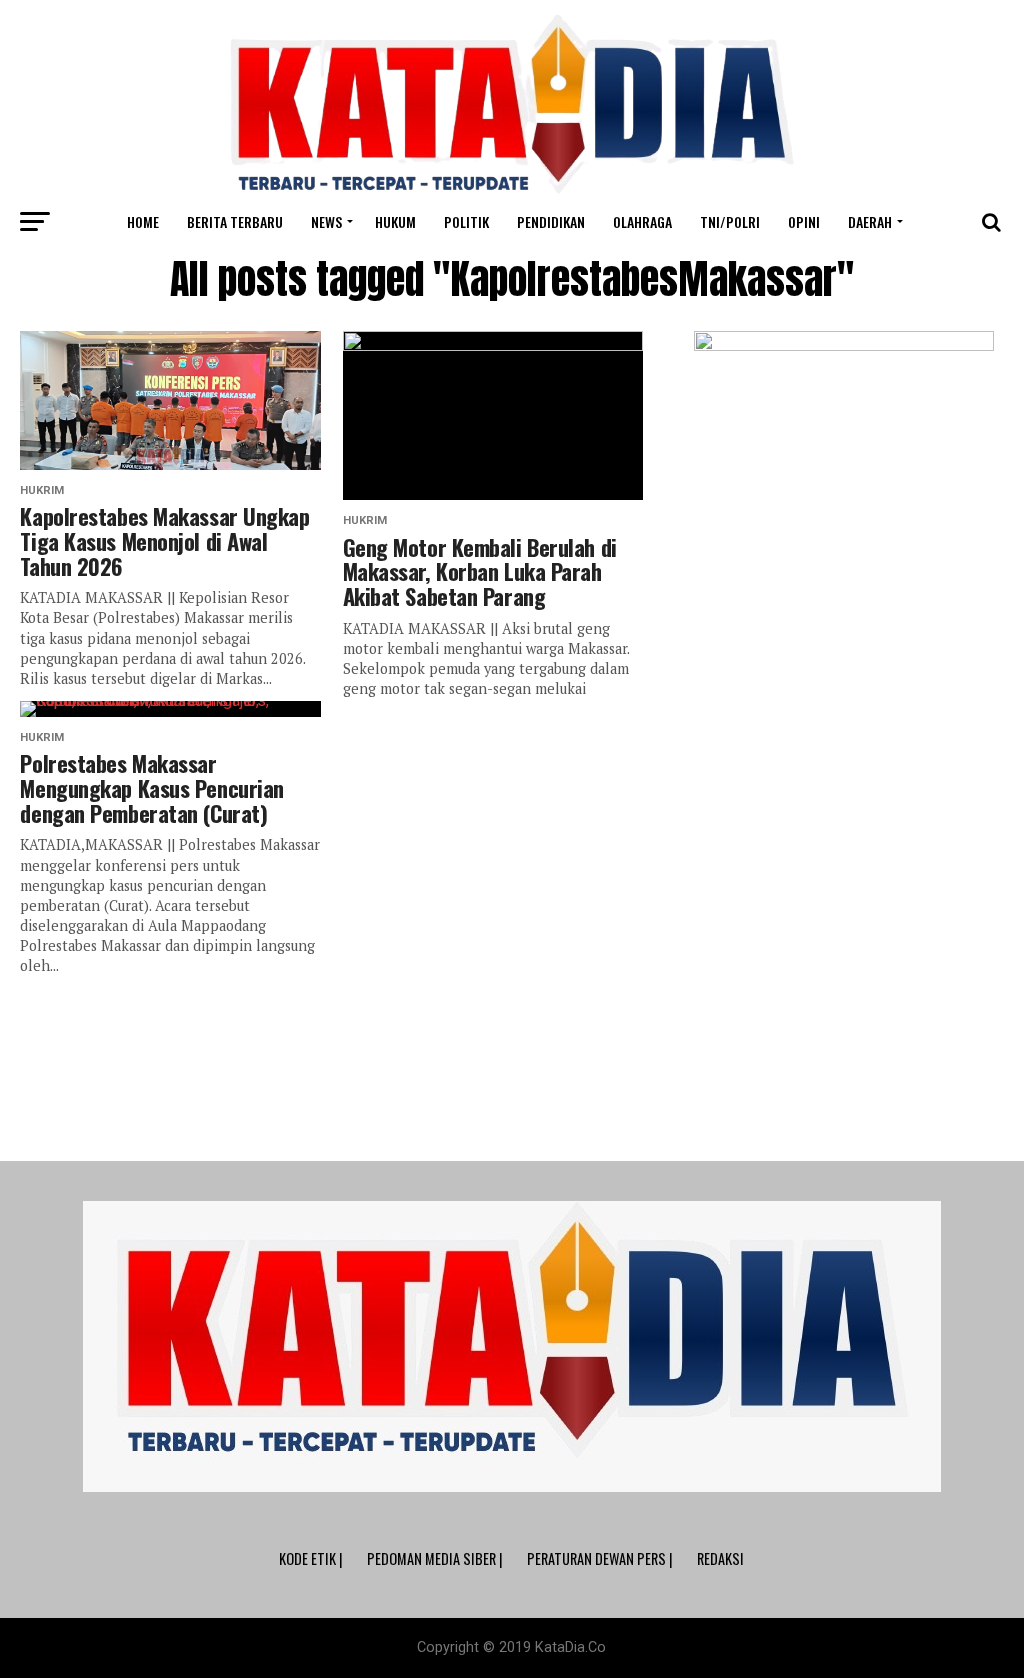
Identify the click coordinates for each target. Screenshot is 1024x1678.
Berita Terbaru (235, 221)
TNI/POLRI (730, 221)
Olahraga (642, 221)
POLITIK (466, 221)
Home (143, 221)
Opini (804, 221)
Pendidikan (551, 221)
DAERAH (870, 221)
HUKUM (395, 221)
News (326, 221)
